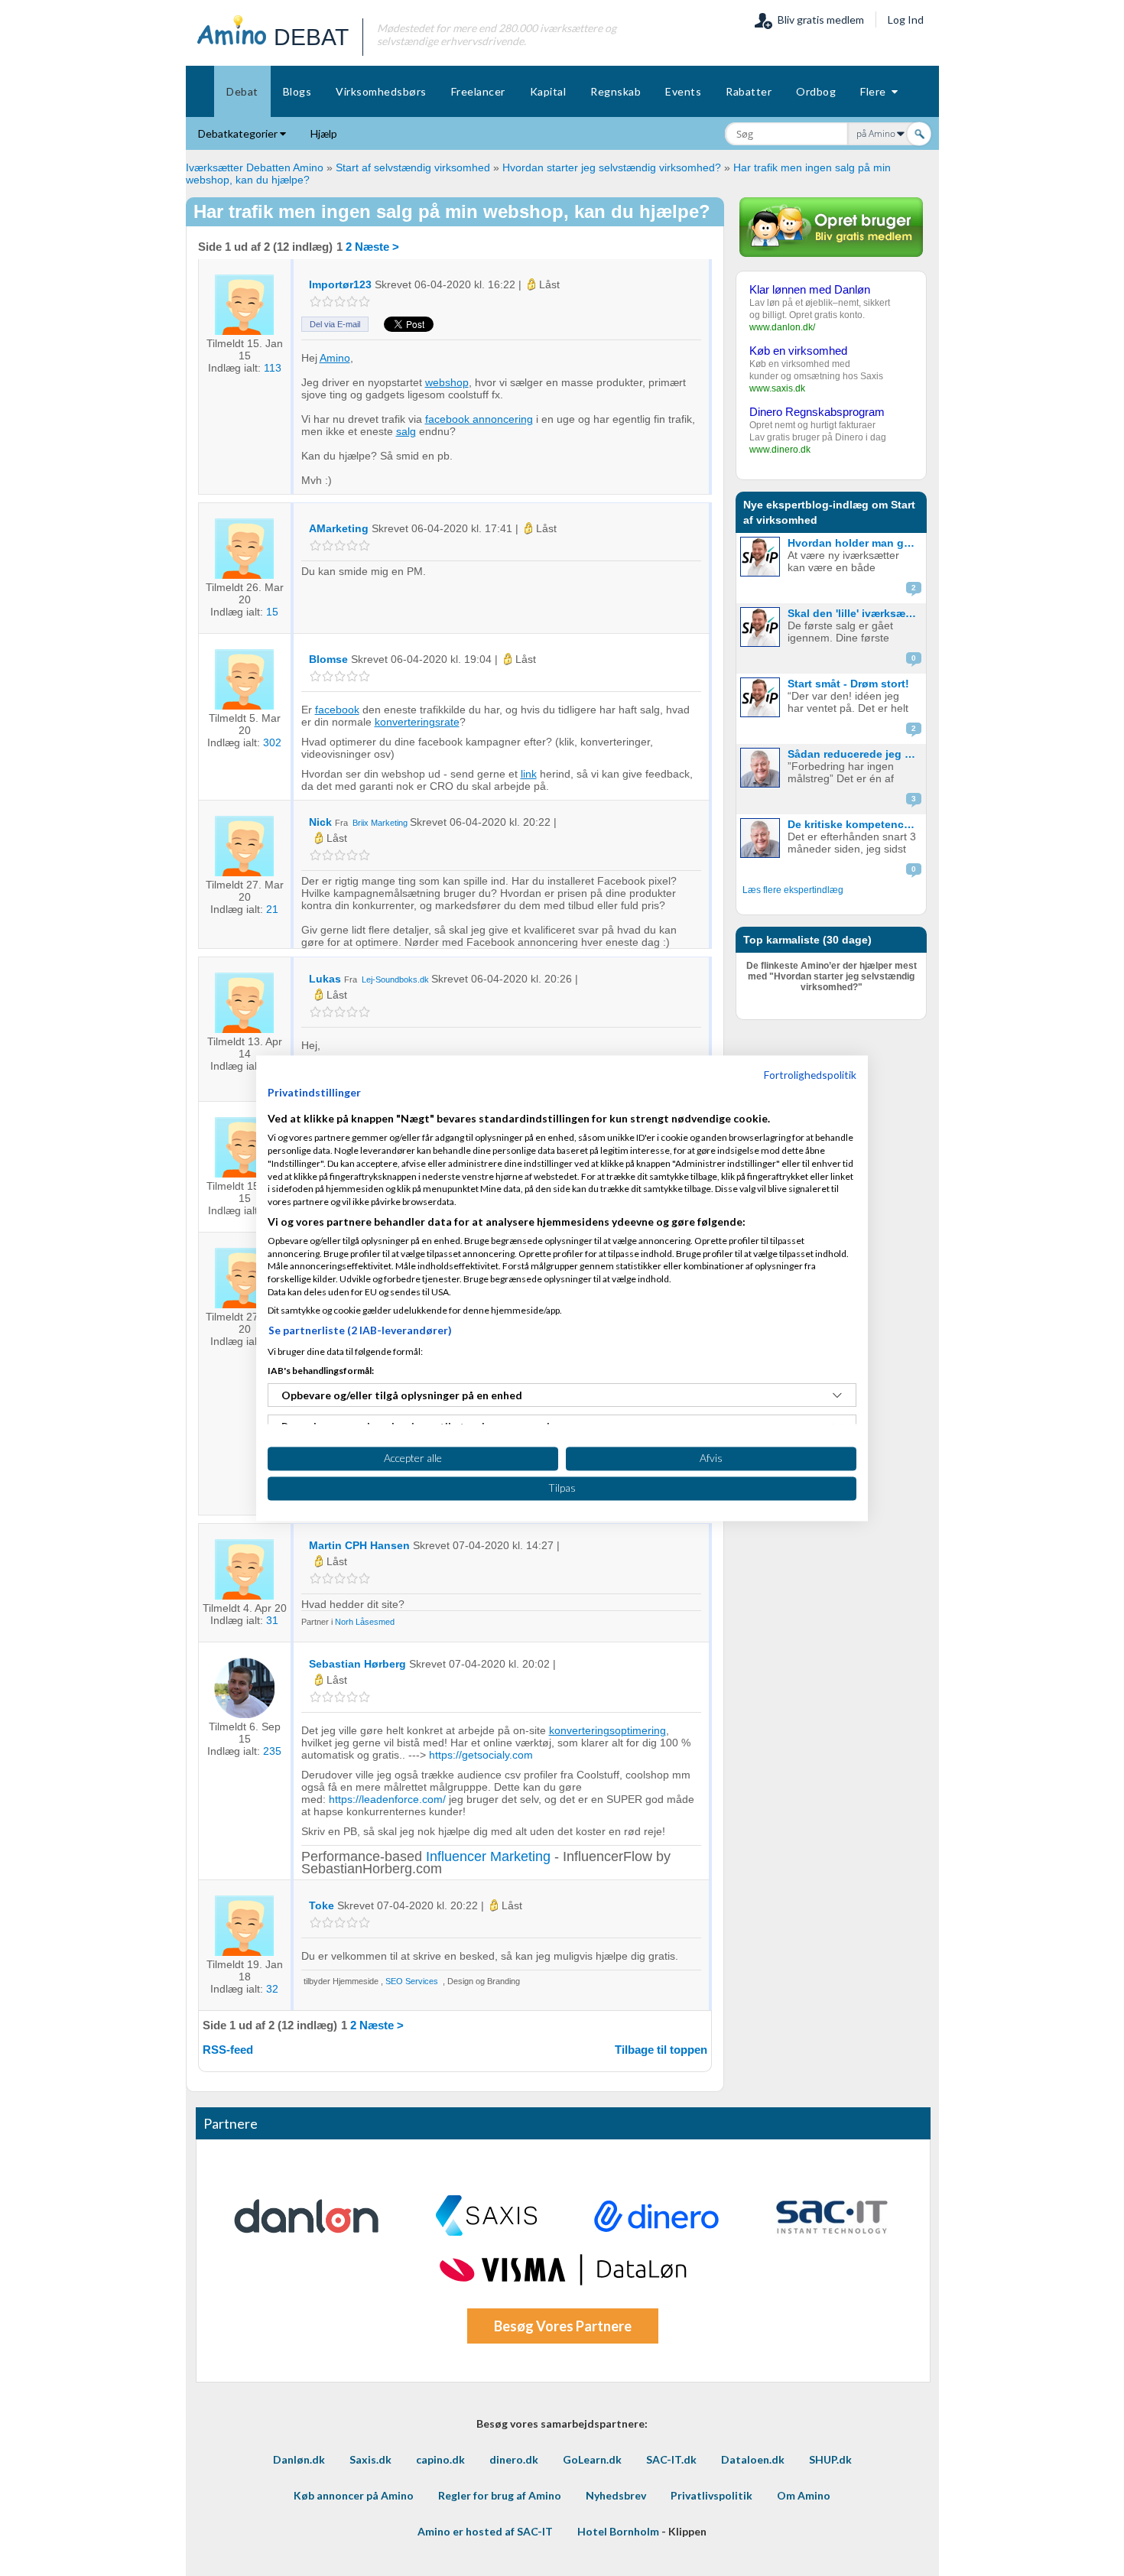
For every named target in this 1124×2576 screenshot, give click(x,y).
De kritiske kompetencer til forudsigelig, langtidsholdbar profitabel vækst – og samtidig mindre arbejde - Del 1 (855, 824)
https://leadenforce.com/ (387, 1799)
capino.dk (440, 2459)
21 (272, 909)
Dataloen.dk (753, 2459)
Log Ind (906, 19)
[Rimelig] (328, 302)
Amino (335, 358)
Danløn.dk (299, 2459)
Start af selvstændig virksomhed (413, 167)
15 (272, 612)
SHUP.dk (830, 2459)
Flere (876, 91)
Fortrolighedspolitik (810, 1075)
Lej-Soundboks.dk (395, 979)
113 (273, 368)
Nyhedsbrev (616, 2495)
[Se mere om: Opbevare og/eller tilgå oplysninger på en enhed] (837, 1395)
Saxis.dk (370, 2459)
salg (406, 431)
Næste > (377, 247)
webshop (447, 382)
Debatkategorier (239, 133)
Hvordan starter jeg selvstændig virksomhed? (612, 167)
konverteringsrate (417, 722)
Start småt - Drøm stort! (848, 684)
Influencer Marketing (488, 1856)
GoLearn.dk (592, 2459)
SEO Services (412, 1981)
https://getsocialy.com (481, 1755)
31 (272, 1620)
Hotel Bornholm (618, 2531)
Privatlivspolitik (711, 2495)
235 (272, 1751)
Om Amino (804, 2495)
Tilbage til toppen (661, 2050)
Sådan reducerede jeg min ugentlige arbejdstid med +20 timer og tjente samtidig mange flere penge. (855, 754)
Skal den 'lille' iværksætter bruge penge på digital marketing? (855, 613)
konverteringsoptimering (607, 1730)
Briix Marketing (380, 823)
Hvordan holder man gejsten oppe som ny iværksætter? (855, 543)
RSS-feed (228, 2050)
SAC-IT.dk (671, 2459)
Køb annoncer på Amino (354, 2495)
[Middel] (340, 302)
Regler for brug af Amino (500, 2495)
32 (272, 1989)
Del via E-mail (335, 324)
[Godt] (352, 302)
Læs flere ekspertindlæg (793, 890)
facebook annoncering (479, 419)
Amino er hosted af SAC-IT (485, 2531)
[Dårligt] (315, 302)
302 (272, 742)
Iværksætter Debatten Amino (255, 167)
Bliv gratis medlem (819, 19)
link (529, 774)
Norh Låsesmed (365, 1622)
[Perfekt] (364, 302)
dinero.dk (514, 2459)
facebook (337, 710)
